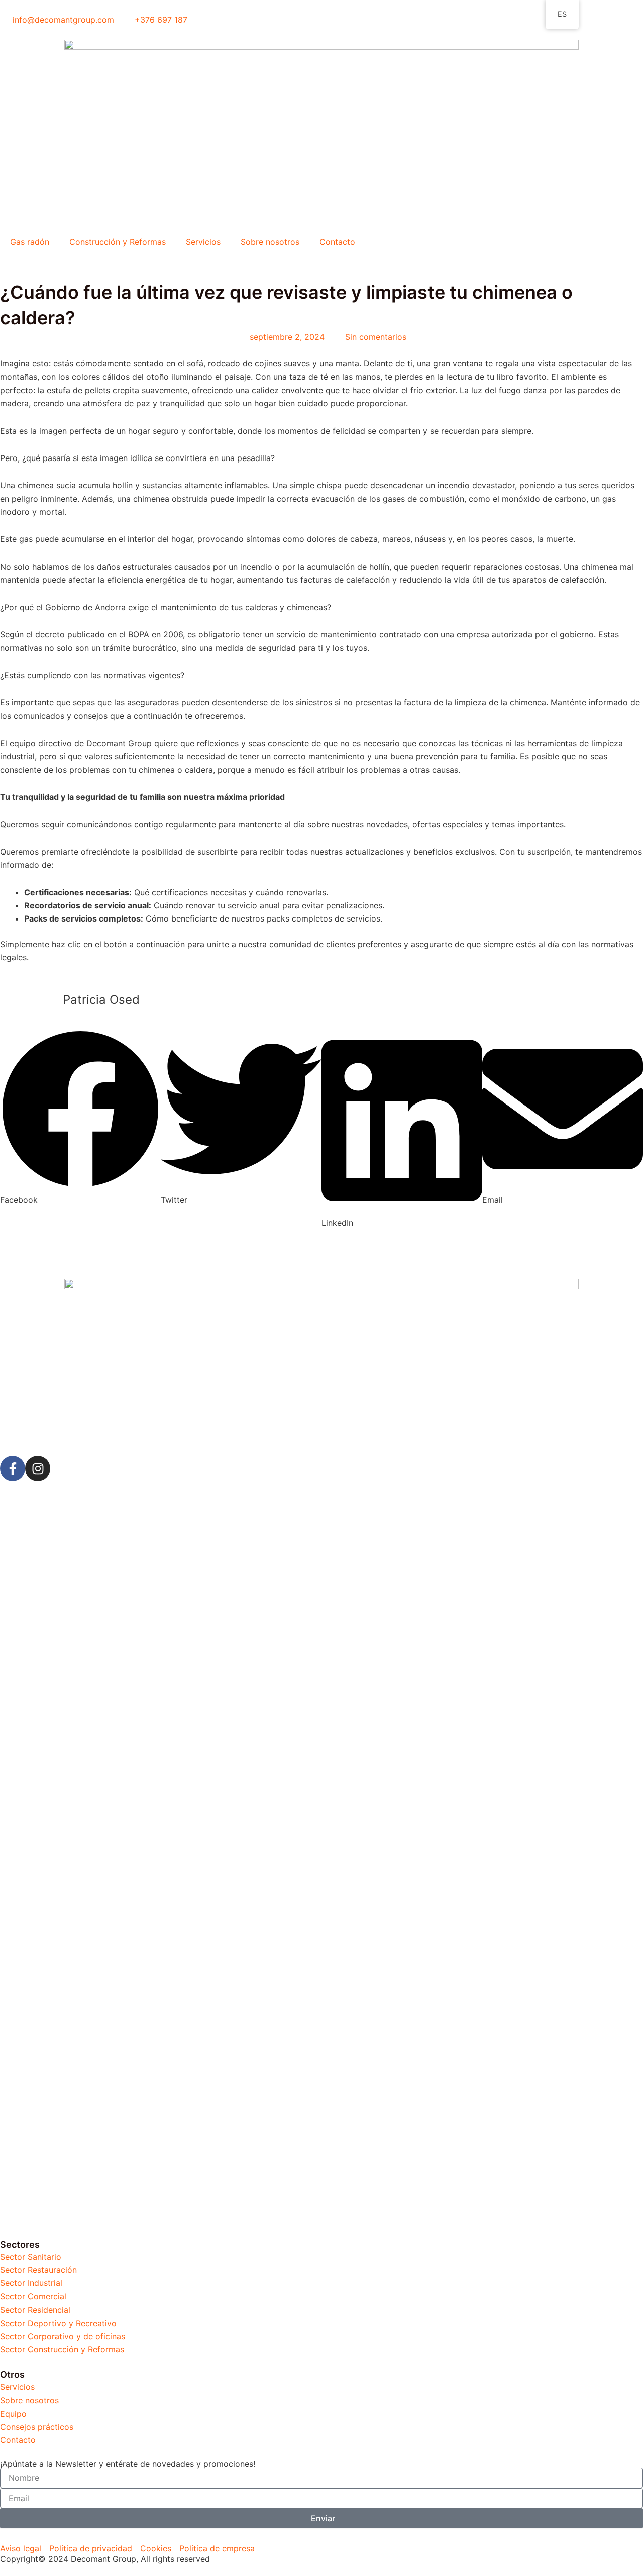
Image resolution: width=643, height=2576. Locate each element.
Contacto (337, 242)
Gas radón (30, 242)
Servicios (203, 242)
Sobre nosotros (270, 242)
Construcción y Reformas (118, 242)
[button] (80, 1118)
